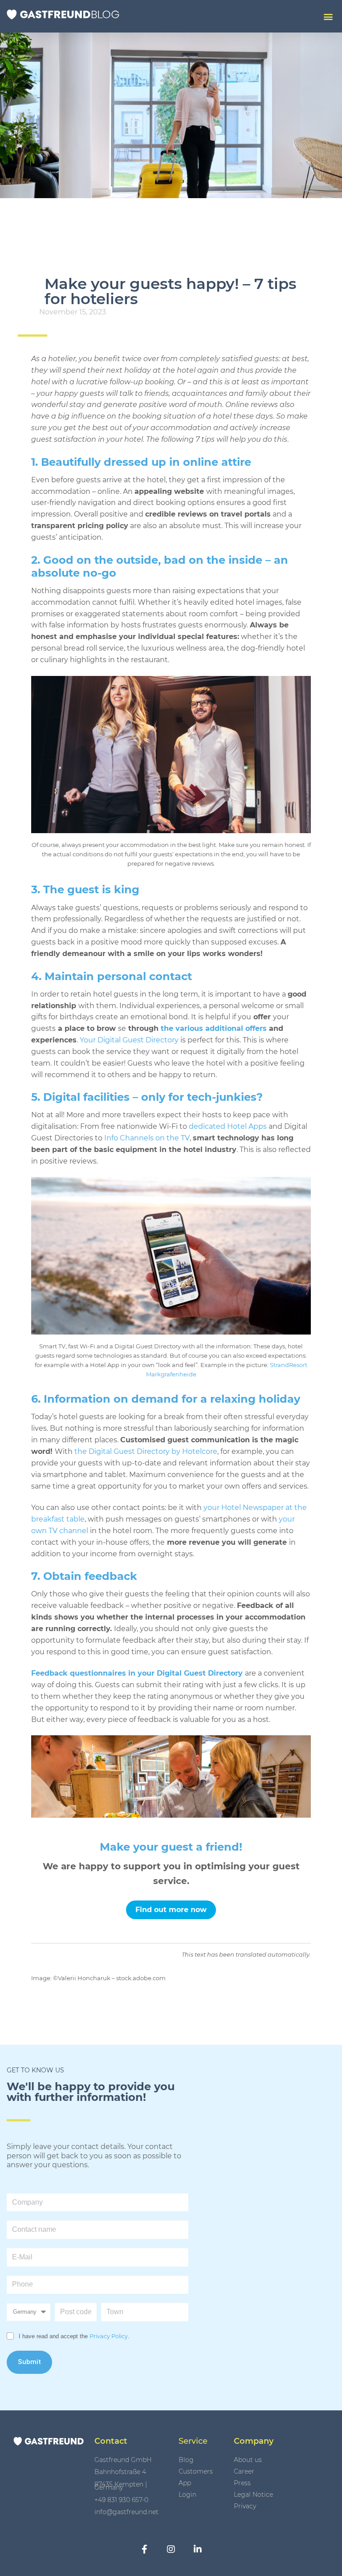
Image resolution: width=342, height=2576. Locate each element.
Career (244, 2471)
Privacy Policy (109, 2336)
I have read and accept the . (74, 2336)
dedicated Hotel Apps (228, 1126)
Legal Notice (253, 2495)
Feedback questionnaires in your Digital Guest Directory (137, 1673)
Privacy (245, 2506)
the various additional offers (214, 1028)
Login (187, 2495)
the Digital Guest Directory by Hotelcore (145, 1451)
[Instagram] (171, 2549)
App (185, 2483)
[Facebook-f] (144, 2549)
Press (242, 2483)
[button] (328, 16)
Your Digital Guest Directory (130, 1040)
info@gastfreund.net (126, 2512)
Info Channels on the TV (146, 1138)
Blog (186, 2460)
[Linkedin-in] (198, 2549)
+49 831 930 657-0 (121, 2500)
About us (248, 2460)
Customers (196, 2471)
